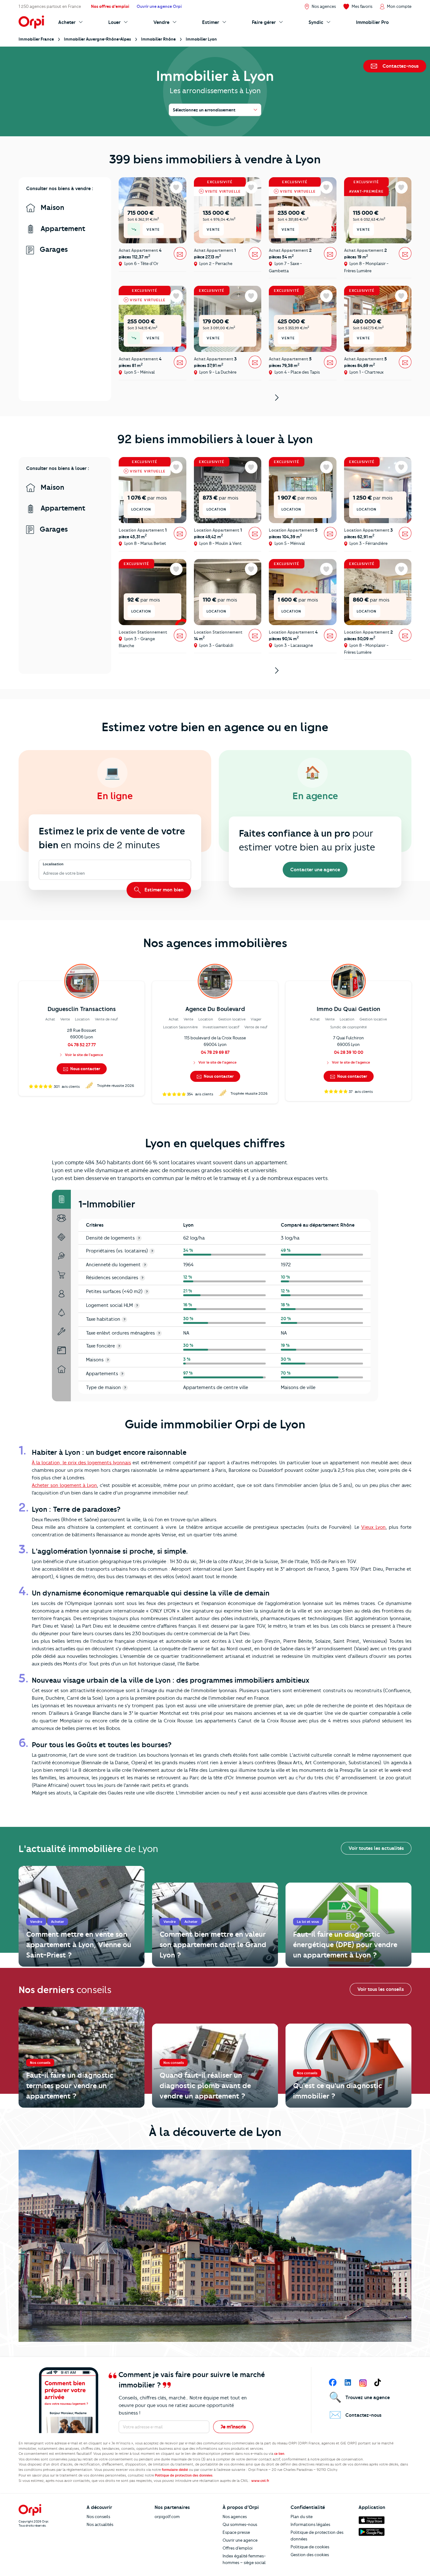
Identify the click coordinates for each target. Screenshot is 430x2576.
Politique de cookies (310, 2547)
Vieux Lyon (373, 1527)
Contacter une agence (315, 870)
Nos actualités (100, 2524)
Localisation (53, 864)
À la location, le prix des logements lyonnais (81, 1463)
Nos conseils (98, 2517)
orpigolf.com (167, 2517)
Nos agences (235, 2517)
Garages (53, 249)
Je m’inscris (233, 2427)
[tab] (61, 1199)
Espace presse (236, 2532)
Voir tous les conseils (381, 1989)
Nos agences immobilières (215, 943)
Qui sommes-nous (240, 2524)
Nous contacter (85, 1069)
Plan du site (302, 2517)
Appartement (62, 229)
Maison (51, 208)
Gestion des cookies (310, 2555)
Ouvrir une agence (240, 2540)
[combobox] (44, 874)
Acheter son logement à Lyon (64, 1485)
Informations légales (310, 2524)
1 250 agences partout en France (50, 6)
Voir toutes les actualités (376, 1848)
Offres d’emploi (238, 2548)
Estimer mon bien (163, 890)
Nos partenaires (172, 2507)
